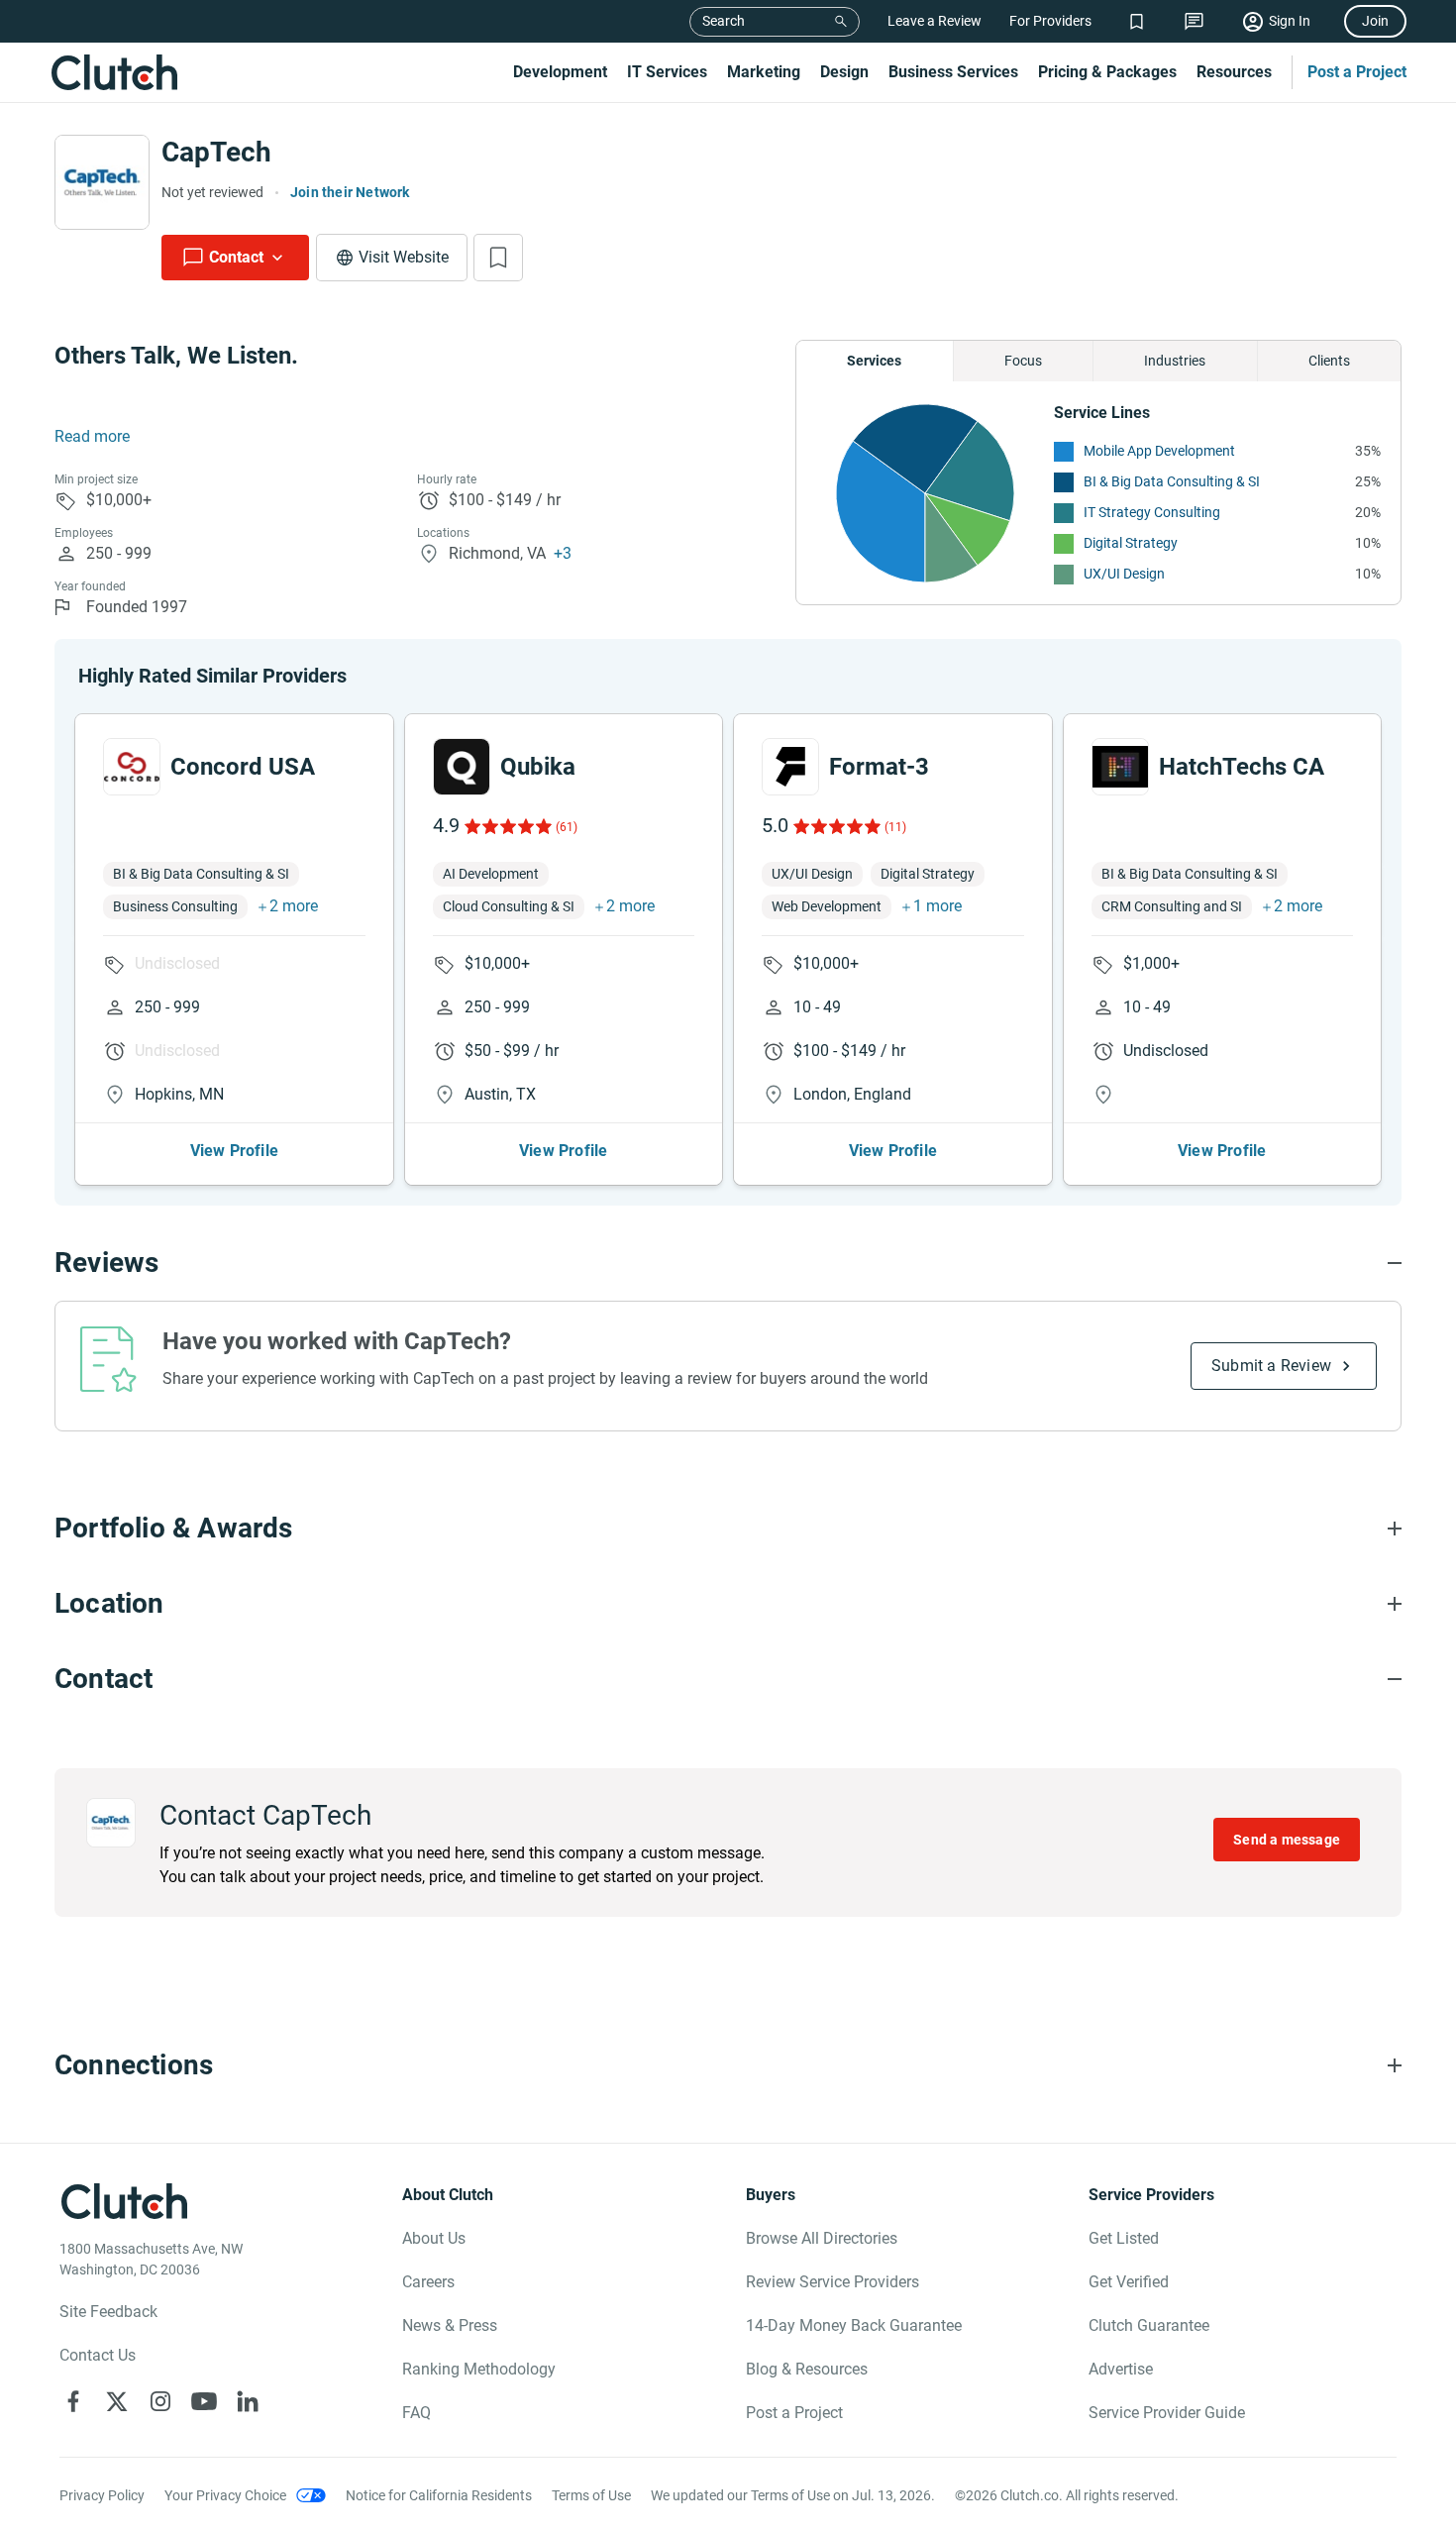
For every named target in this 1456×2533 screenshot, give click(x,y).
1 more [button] (937, 906)
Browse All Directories (822, 2238)
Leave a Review (935, 21)
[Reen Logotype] (132, 767)
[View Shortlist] (1137, 21)
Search (724, 21)
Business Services (953, 72)
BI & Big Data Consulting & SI (1172, 481)
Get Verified (1129, 2282)
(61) (567, 827)
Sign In (1290, 21)
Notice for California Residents (439, 2495)
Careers (428, 2282)
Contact (236, 257)
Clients (1329, 361)
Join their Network (350, 192)
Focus (1023, 361)
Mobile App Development (1159, 451)
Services (874, 361)
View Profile (234, 1151)
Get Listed (1124, 2238)
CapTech (216, 152)
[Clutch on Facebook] (73, 2401)
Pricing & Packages (1107, 72)
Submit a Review (1271, 1366)
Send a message (1287, 1840)
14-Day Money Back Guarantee (854, 2325)
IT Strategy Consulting (1152, 512)
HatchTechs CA (1242, 767)
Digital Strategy (1131, 543)
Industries (1175, 361)
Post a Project (1357, 72)
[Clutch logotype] (114, 72)
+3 (563, 553)
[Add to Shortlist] (498, 258)
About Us (434, 2238)
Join (1375, 21)
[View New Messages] (1194, 21)
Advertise (1121, 2369)
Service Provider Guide (1167, 2413)
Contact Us (98, 2355)
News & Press (450, 2325)
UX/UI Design (1124, 574)
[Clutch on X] (117, 2401)
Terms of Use (591, 2495)
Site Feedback (108, 2312)
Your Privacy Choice (225, 2495)
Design (844, 72)
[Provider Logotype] (102, 182)
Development (560, 72)
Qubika (538, 767)
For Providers (1050, 21)
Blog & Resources (807, 2369)
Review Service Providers (832, 2282)
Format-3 (879, 767)
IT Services (667, 72)
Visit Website (404, 257)
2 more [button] (294, 906)
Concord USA (243, 767)
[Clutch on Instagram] (160, 2401)
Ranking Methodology (479, 2369)
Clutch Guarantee (1149, 2325)
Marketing (764, 72)
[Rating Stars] (507, 826)
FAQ (416, 2413)
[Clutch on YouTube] (204, 2401)
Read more (92, 436)
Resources (1234, 72)
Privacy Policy (102, 2495)
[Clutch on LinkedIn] (248, 2401)
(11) (895, 827)
